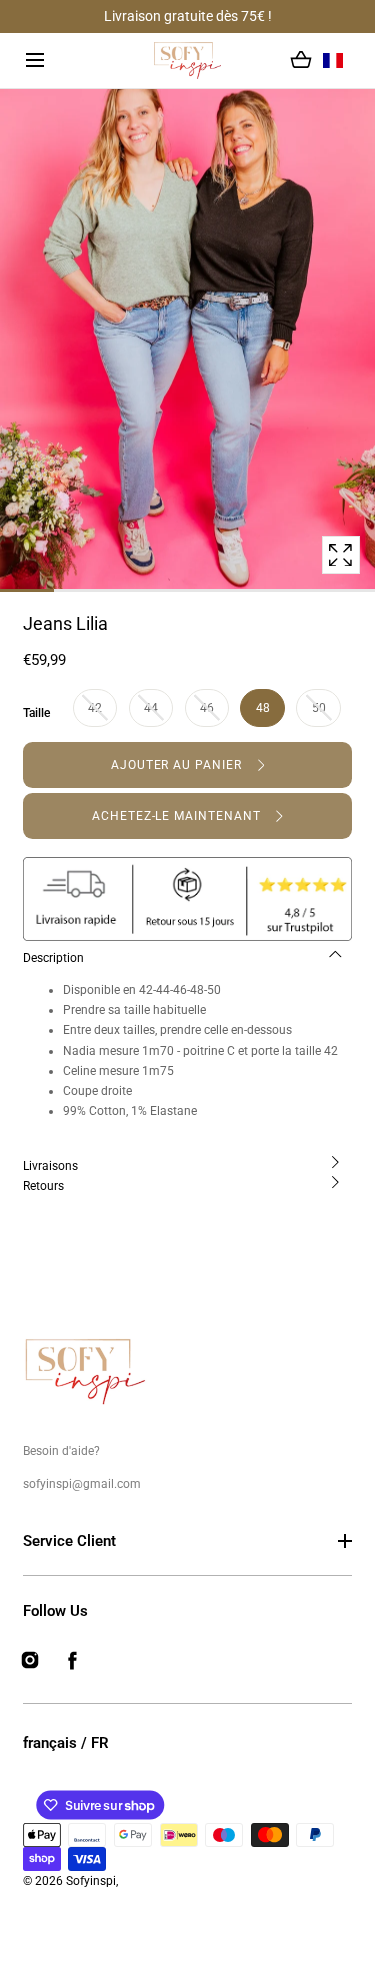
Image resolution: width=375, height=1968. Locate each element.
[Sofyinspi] (187, 60)
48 (263, 708)
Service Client (69, 1541)
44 (151, 708)
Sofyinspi (91, 1881)
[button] (35, 61)
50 (319, 708)
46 (207, 708)
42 (95, 708)
